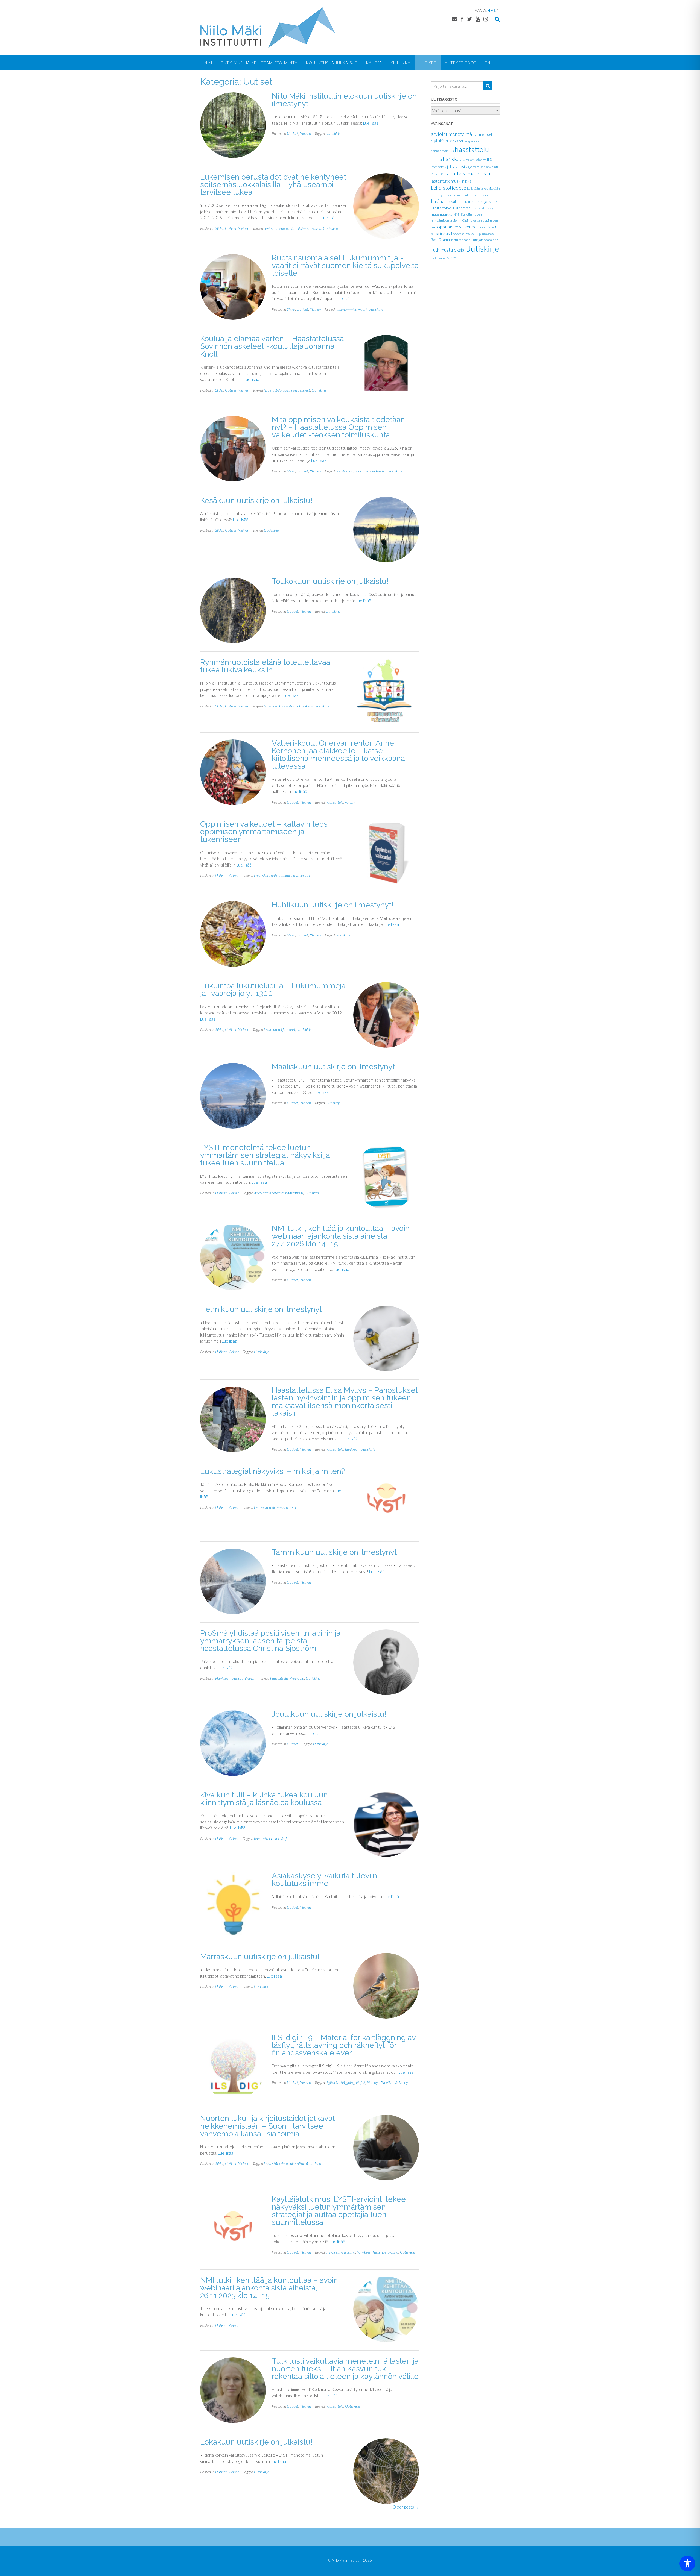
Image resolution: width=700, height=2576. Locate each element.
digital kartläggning (340, 2083)
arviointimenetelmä (279, 228)
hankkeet (271, 706)
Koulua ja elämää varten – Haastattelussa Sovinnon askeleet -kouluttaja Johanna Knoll (272, 346)
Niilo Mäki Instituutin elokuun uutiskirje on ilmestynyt (344, 100)
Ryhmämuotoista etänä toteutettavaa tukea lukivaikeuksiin (265, 666)
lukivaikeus (305, 706)
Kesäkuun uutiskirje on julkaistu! (256, 500)
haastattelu (273, 390)
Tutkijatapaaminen (485, 240)
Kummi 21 (437, 174)
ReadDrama (440, 240)
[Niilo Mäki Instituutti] (268, 28)
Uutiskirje (333, 133)
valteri (350, 802)
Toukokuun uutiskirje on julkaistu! (330, 581)
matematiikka (442, 214)
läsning (372, 2083)
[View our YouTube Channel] (478, 19)
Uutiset (428, 63)
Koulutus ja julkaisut (332, 63)
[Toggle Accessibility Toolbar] (687, 2563)
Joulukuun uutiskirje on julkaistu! (329, 1714)
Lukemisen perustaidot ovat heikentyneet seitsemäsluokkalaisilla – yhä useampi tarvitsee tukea (273, 185)
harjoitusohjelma (476, 160)
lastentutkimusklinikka (451, 181)
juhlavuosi (456, 166)
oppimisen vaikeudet (370, 471)
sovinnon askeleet (297, 390)
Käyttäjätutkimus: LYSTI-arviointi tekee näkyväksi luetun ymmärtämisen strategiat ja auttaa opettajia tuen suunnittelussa (339, 2211)
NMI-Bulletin (463, 214)
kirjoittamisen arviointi (482, 167)
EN (488, 63)
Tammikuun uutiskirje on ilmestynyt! (335, 1552)
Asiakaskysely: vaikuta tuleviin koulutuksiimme (324, 1880)
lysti (293, 1507)
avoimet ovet (483, 134)
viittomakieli (439, 258)
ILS (489, 160)
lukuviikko (479, 208)
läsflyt (361, 2083)
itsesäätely (439, 167)
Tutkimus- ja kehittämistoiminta (259, 63)
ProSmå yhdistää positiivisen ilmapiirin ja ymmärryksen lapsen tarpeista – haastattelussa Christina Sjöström (270, 1641)
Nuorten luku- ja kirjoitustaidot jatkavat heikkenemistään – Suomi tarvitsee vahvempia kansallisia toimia (268, 2126)
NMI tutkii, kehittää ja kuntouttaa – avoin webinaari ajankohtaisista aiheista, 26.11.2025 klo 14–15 (269, 2288)
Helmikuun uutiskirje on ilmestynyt (261, 1309)
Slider (219, 228)
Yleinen (305, 133)
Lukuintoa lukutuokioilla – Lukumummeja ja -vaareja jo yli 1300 (273, 990)
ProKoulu (297, 1678)
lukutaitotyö (299, 2164)
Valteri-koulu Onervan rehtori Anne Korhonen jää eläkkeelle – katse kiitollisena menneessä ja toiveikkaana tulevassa (338, 755)
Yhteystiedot (461, 63)
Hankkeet (222, 1678)
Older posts (406, 2507)
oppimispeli (488, 227)
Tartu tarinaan (461, 240)
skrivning (401, 2083)
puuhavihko (486, 234)
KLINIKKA (400, 63)
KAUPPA (374, 63)
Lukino (438, 201)
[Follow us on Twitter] (469, 19)
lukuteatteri (462, 208)
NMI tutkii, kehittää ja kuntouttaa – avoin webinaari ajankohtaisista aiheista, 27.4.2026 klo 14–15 (341, 1236)
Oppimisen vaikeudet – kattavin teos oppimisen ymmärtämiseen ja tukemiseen (264, 832)
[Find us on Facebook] (462, 19)
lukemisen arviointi (478, 195)
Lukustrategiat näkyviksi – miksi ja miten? (272, 1471)
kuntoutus (287, 706)
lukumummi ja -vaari (351, 309)
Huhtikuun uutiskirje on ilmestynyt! (333, 905)
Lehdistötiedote (266, 875)
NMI (208, 63)
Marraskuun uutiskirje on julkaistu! (260, 1957)
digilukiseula (442, 141)
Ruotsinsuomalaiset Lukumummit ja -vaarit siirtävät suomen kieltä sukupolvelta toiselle (345, 265)
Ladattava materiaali (467, 173)
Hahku (436, 160)
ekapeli (458, 141)
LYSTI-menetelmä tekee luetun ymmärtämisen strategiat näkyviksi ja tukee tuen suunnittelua (265, 1155)
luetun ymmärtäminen (271, 1507)
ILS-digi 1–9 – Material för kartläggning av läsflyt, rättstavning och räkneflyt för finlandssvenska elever (344, 2045)
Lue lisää (371, 123)
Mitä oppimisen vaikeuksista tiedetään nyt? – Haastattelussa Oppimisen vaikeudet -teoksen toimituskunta (338, 427)
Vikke (452, 258)
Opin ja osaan (472, 220)
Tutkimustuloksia (308, 228)
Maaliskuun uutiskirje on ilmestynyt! (334, 1067)
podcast (458, 234)
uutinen (315, 2164)
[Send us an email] (454, 19)
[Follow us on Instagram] (486, 19)
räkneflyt (386, 2083)
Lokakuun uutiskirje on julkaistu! (256, 2442)
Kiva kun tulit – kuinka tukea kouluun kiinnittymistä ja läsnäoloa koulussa (264, 1799)
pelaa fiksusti (441, 234)
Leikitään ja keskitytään (483, 188)
